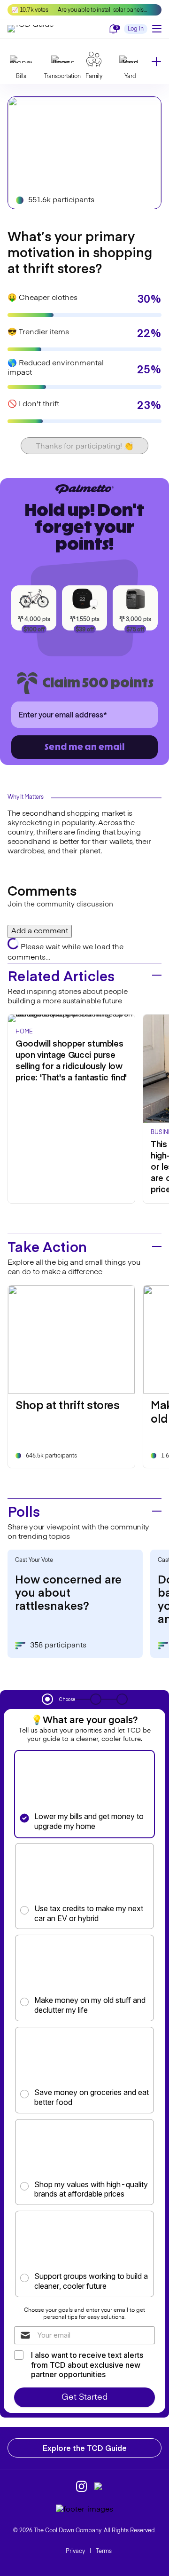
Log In (136, 29)
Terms (104, 2552)
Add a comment (40, 931)
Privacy (75, 2552)
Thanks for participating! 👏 (85, 447)
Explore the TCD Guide (85, 2448)
